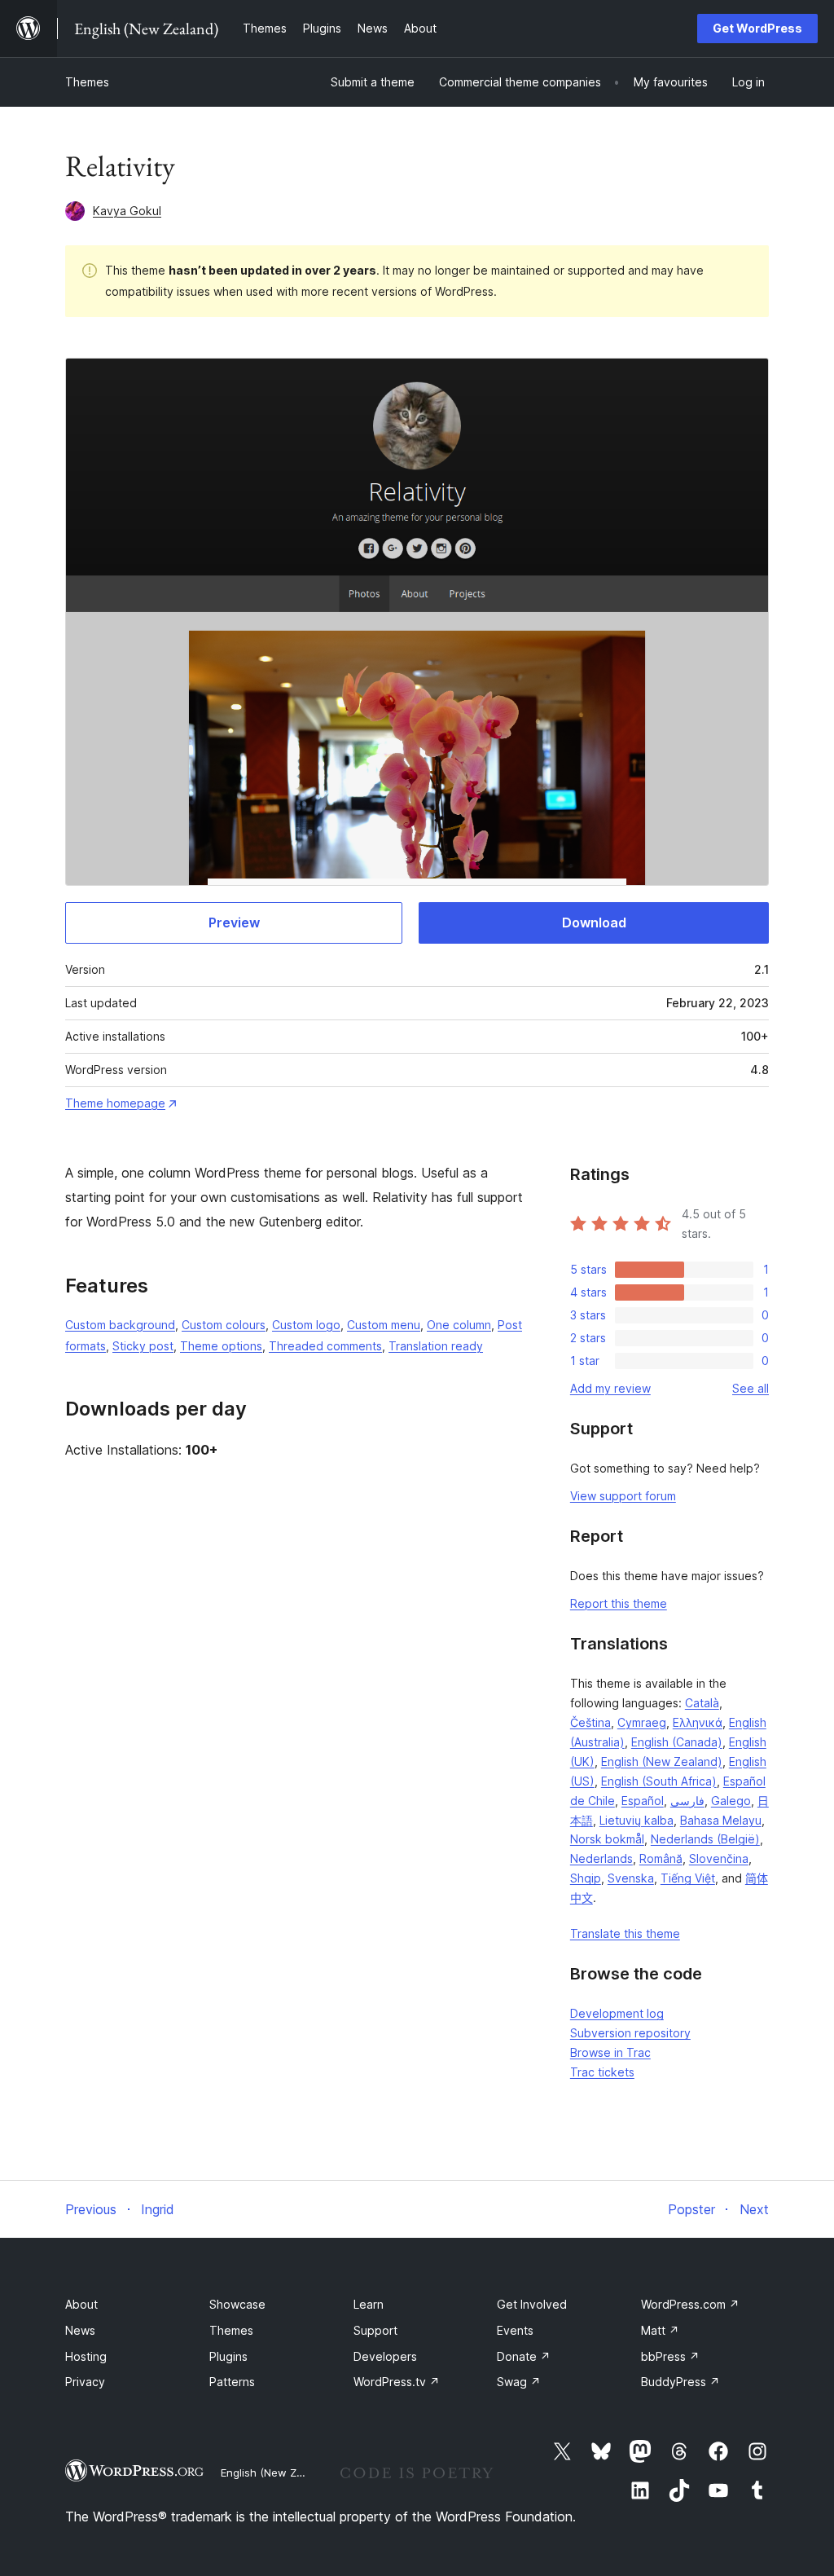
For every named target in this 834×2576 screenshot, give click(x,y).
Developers (385, 2356)
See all (751, 1388)
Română (661, 1858)
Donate (524, 2356)
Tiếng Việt (688, 1878)
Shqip (586, 1878)
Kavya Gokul (127, 211)
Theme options (221, 1346)
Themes (87, 82)
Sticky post (143, 1346)
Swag (519, 2382)
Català (702, 1703)
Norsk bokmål (607, 1839)
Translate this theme (625, 1933)
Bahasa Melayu (721, 1820)
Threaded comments (325, 1346)
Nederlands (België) (705, 1839)
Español (643, 1801)
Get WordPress (757, 28)
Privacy (85, 2382)
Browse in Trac (610, 2052)
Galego (731, 1801)
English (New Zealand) (662, 1761)
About (81, 2304)
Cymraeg (642, 1722)
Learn (369, 2304)
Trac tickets (602, 2072)
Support (375, 2330)
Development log (617, 2013)
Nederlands (601, 1858)
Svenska (631, 1878)
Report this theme (619, 1603)
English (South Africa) (659, 1781)
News (80, 2330)
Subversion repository (630, 2033)
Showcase (237, 2304)
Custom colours (224, 1325)
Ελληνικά (698, 1722)
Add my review (610, 1388)
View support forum (623, 1496)
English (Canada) (677, 1742)
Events (515, 2330)
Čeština (590, 1722)
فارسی (687, 1801)
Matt (660, 2330)
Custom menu (384, 1325)
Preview (234, 923)
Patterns (232, 2382)
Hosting (86, 2356)
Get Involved (532, 2304)
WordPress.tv (397, 2382)
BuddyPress (680, 2382)
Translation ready (436, 1346)
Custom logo (306, 1325)
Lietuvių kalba (636, 1820)
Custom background (120, 1325)
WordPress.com (690, 2304)
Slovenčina (719, 1858)
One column (459, 1325)
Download (594, 923)
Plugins (228, 2356)
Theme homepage (115, 1103)
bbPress (670, 2356)
